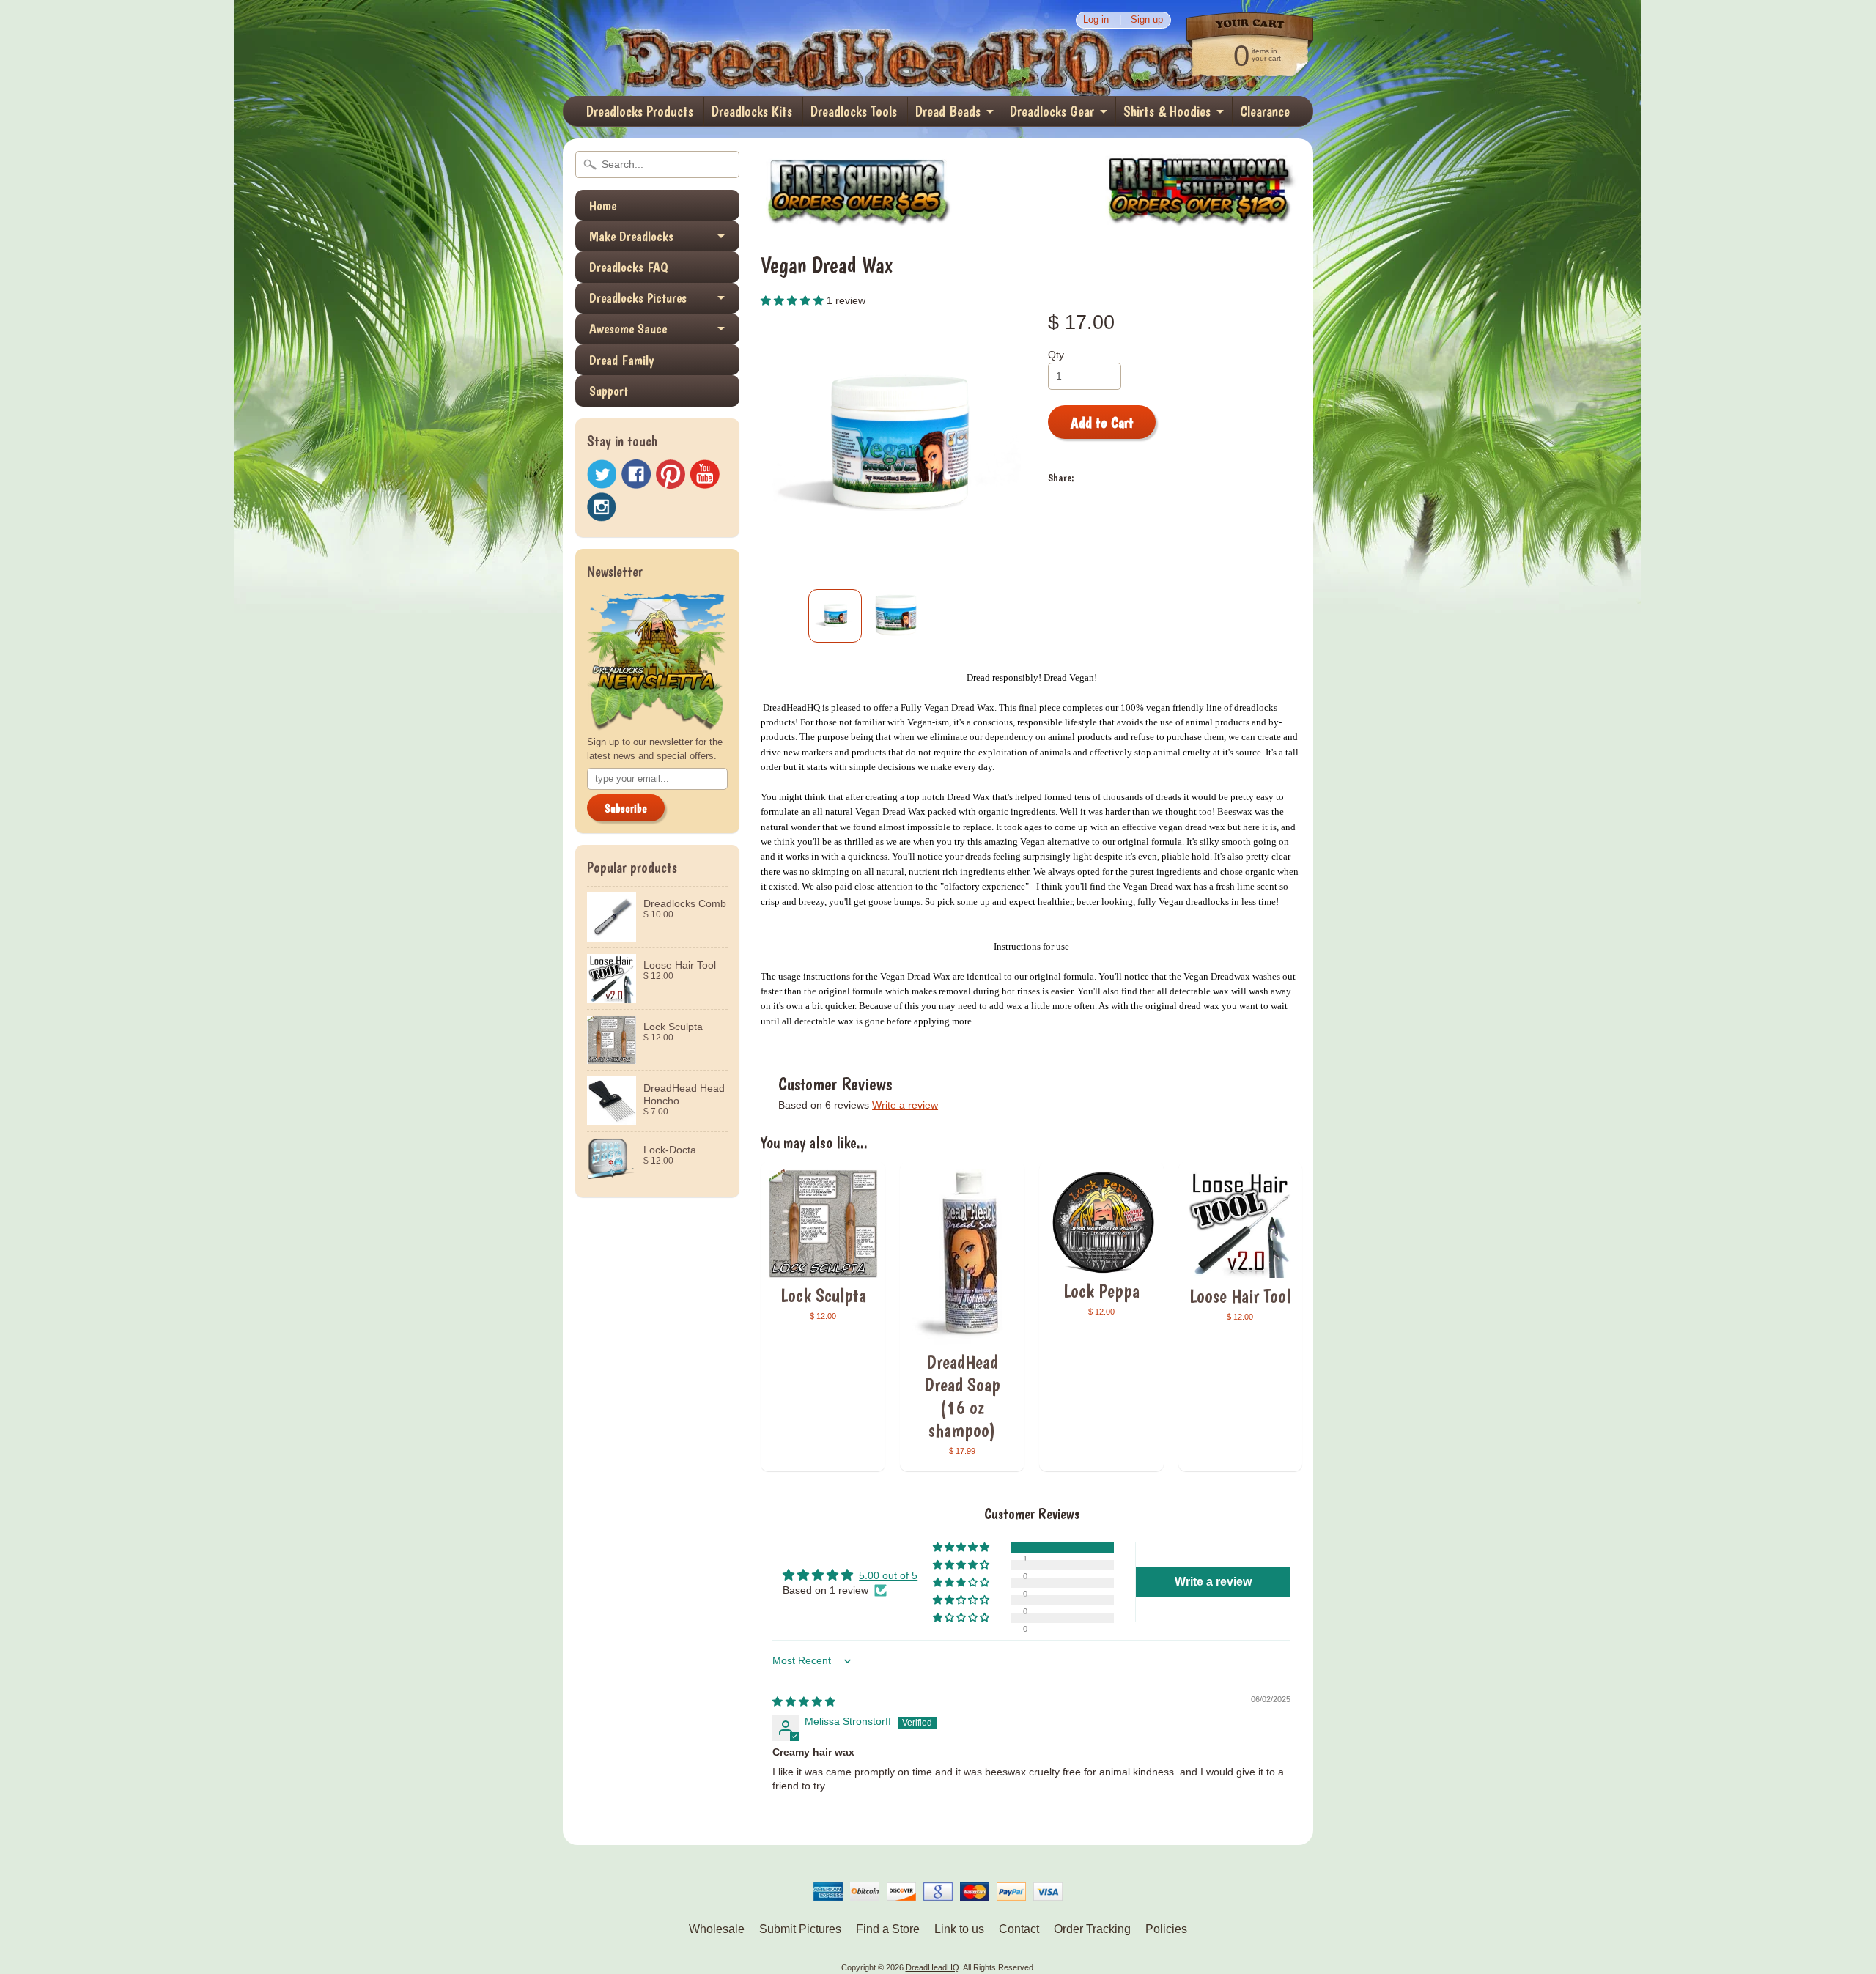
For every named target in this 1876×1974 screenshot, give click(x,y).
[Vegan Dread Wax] (835, 616)
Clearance (1265, 111)
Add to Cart (1102, 423)
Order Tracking (1092, 1929)
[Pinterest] (671, 474)
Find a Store (888, 1929)
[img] (804, 1702)
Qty (1056, 355)
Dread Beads (948, 111)
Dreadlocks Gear (1052, 111)
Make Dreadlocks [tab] (631, 236)
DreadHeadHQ (720, 48)
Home (603, 206)
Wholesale (717, 1929)
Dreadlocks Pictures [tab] (638, 298)
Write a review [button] (1213, 1582)
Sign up (1147, 20)
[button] (794, 301)
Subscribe (626, 809)
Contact (1019, 1929)
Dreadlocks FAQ (629, 267)
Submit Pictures (800, 1929)
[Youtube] (705, 474)
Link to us (959, 1929)
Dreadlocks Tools (854, 111)
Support (609, 391)
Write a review (905, 1105)
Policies (1166, 1929)
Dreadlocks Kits (752, 111)
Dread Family (621, 360)
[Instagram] (602, 507)
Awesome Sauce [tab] (628, 329)
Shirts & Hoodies (1167, 111)
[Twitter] (602, 474)
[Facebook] (636, 474)
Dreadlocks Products (640, 111)
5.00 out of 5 (888, 1576)
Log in (1096, 20)
